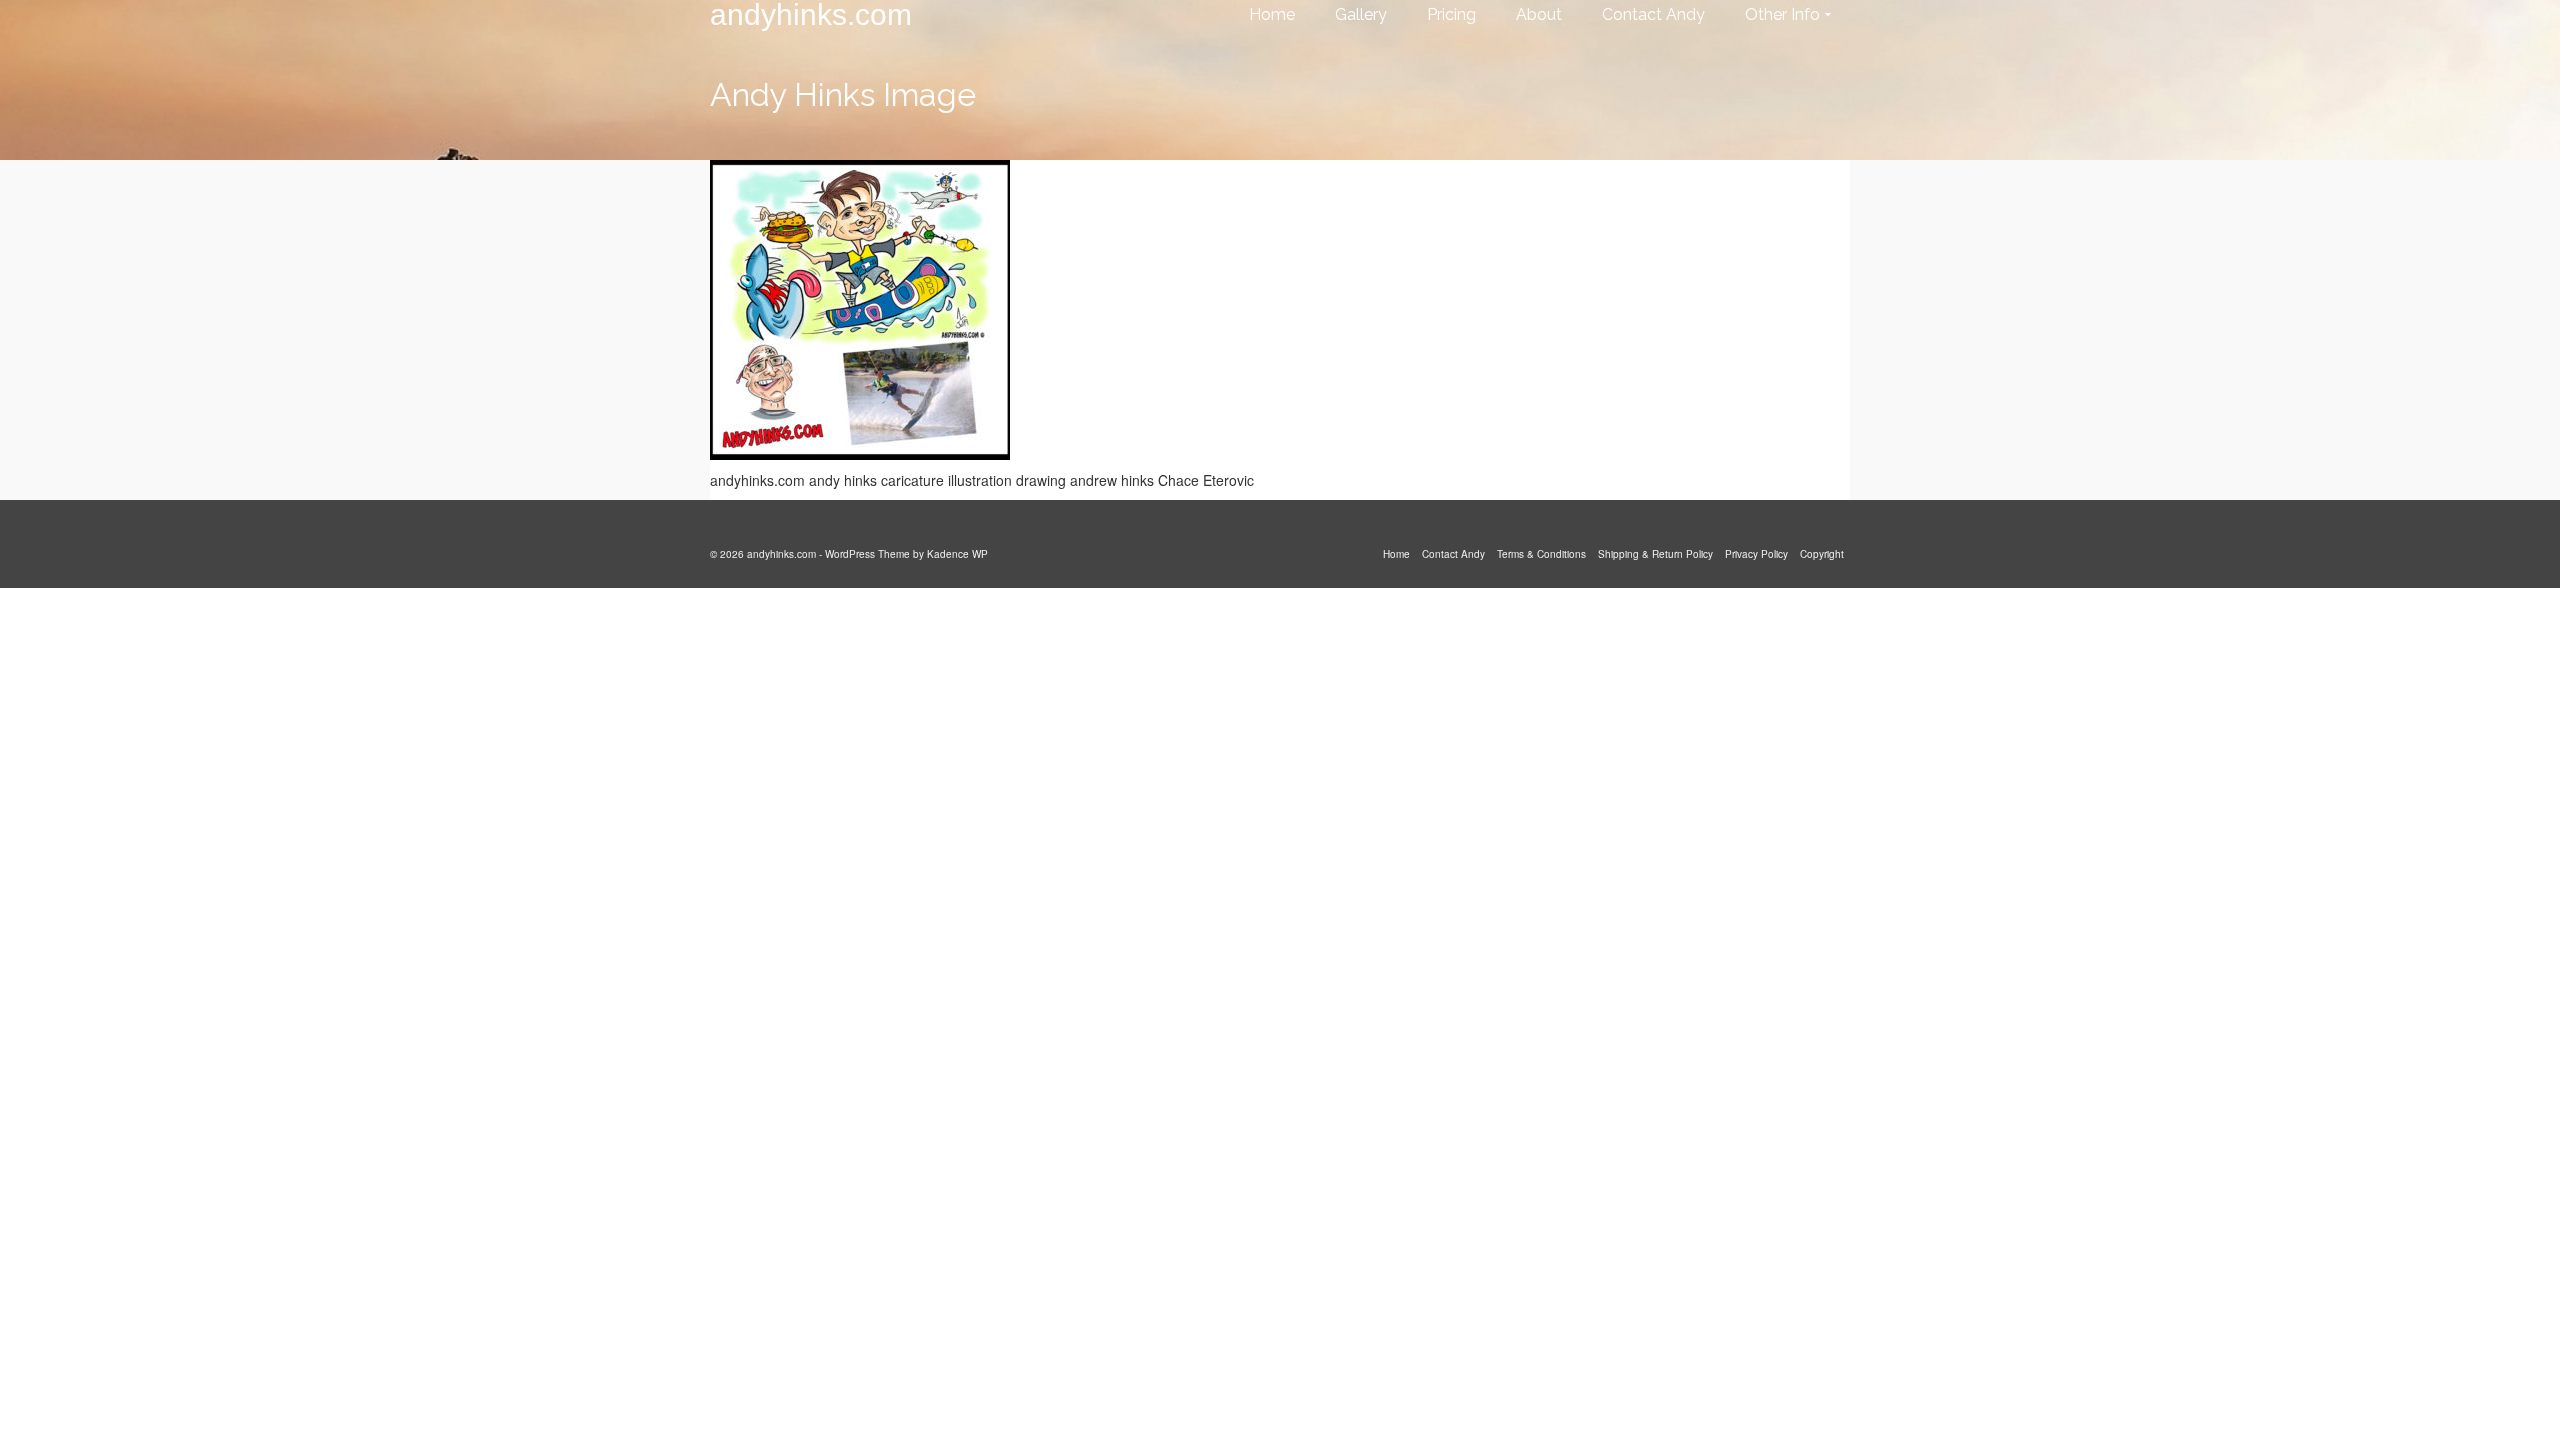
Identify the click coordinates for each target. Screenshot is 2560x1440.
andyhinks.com (811, 15)
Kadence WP (957, 554)
